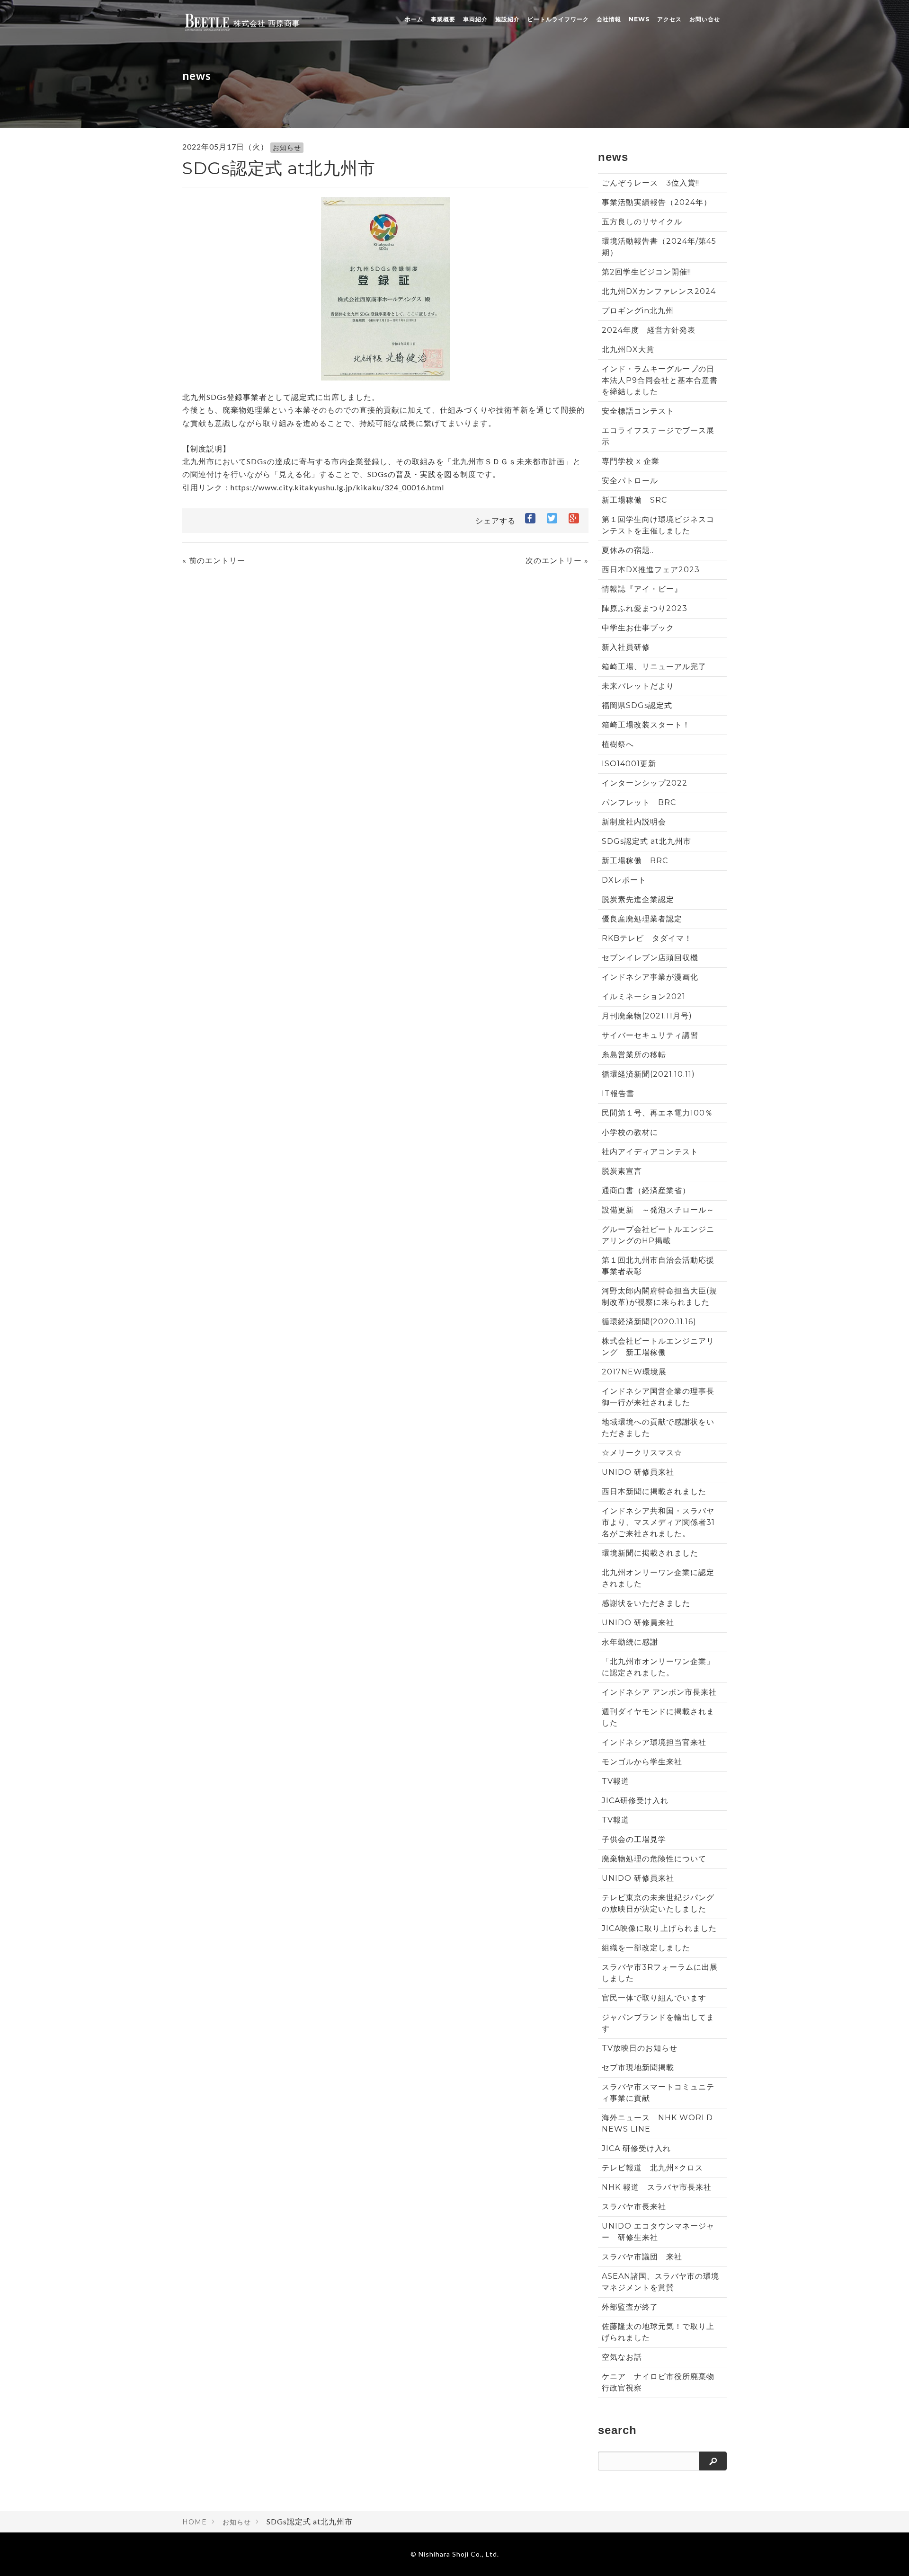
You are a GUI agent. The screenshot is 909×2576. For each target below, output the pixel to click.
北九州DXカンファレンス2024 (659, 291)
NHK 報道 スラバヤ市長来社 (657, 2187)
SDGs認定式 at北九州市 (646, 841)
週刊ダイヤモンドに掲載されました (658, 1717)
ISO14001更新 (629, 764)
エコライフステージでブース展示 (658, 436)
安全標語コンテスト (638, 411)
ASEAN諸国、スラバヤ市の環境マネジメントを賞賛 (660, 2282)
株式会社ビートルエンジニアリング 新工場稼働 (658, 1347)
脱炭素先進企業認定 (638, 899)
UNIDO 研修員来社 (638, 1472)
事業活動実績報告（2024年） (657, 202)
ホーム (414, 19)
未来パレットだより (638, 686)
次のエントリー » (557, 561)
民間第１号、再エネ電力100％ (657, 1113)
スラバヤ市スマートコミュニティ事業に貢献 (658, 2093)
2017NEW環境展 (634, 1372)
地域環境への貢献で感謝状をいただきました (658, 1428)
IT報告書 (618, 1093)
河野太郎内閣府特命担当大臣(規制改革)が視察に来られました (659, 1297)
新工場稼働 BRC (635, 861)
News (639, 19)
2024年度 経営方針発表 (649, 330)
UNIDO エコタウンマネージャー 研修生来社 (658, 2232)
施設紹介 (508, 19)
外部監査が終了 (630, 2307)
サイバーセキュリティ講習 (650, 1035)
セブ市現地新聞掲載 (638, 2067)
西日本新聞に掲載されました (654, 1492)
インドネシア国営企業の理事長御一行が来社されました (658, 1397)
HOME (195, 2522)
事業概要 (443, 19)
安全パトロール (630, 481)
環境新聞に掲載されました (650, 1553)
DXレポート (624, 880)
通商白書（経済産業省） (646, 1191)
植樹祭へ (618, 744)
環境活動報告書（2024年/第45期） (659, 247)
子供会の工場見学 (634, 1839)
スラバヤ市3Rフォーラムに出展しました (660, 1973)
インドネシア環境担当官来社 (654, 1742)
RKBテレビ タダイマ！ (647, 938)
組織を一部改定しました (646, 1948)
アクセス (669, 19)
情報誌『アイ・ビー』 (642, 589)
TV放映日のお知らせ (640, 2048)
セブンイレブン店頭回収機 (650, 958)
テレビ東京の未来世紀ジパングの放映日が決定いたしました (658, 1903)
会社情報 (609, 19)
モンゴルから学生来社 (642, 1762)
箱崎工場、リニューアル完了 (654, 667)
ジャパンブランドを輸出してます (658, 2023)
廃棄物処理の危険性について (654, 1859)
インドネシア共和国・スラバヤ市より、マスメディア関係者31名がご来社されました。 (658, 1522)
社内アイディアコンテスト (650, 1152)
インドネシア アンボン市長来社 (659, 1692)
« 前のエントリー (214, 561)
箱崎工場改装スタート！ (646, 725)
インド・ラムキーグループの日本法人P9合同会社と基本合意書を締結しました (660, 380)
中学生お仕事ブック (638, 628)
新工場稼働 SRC (634, 500)
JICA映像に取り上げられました (659, 1928)
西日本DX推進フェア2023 (651, 570)
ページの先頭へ (889, 2556)
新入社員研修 (626, 647)
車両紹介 (475, 19)
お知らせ (287, 148)
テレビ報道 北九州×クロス (652, 2168)
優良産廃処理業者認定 (642, 919)
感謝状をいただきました (646, 1603)
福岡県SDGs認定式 (637, 705)
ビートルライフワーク (558, 19)
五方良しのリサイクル (642, 222)
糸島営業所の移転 (634, 1055)
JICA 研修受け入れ (636, 2148)
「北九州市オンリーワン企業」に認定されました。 (658, 1667)
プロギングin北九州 (638, 311)
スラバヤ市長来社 (634, 2207)
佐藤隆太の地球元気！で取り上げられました (658, 2332)
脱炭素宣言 (622, 1171)
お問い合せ (705, 19)
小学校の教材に (630, 1132)
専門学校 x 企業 (631, 461)
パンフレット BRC (639, 802)
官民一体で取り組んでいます (654, 1998)
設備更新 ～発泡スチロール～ (658, 1210)
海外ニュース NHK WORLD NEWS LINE (657, 2123)
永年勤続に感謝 (630, 1642)
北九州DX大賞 (632, 350)
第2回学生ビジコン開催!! (646, 272)
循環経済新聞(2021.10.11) (648, 1074)
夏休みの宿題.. (628, 550)
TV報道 (615, 1781)
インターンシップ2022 (645, 783)
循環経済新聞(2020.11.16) (649, 1322)
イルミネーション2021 (644, 996)
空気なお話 (622, 2357)
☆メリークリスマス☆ (642, 1453)
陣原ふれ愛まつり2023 (645, 608)
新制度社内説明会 (634, 822)
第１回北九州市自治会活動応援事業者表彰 (658, 1266)
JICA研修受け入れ (635, 1801)
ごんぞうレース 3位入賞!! (651, 183)
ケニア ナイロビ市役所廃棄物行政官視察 (658, 2382)
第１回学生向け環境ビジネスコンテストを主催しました (658, 525)
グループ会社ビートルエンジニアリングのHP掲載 (658, 1235)
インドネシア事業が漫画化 (650, 977)
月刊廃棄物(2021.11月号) (647, 1016)
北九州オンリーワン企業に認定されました (658, 1578)
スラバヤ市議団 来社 (642, 2257)
